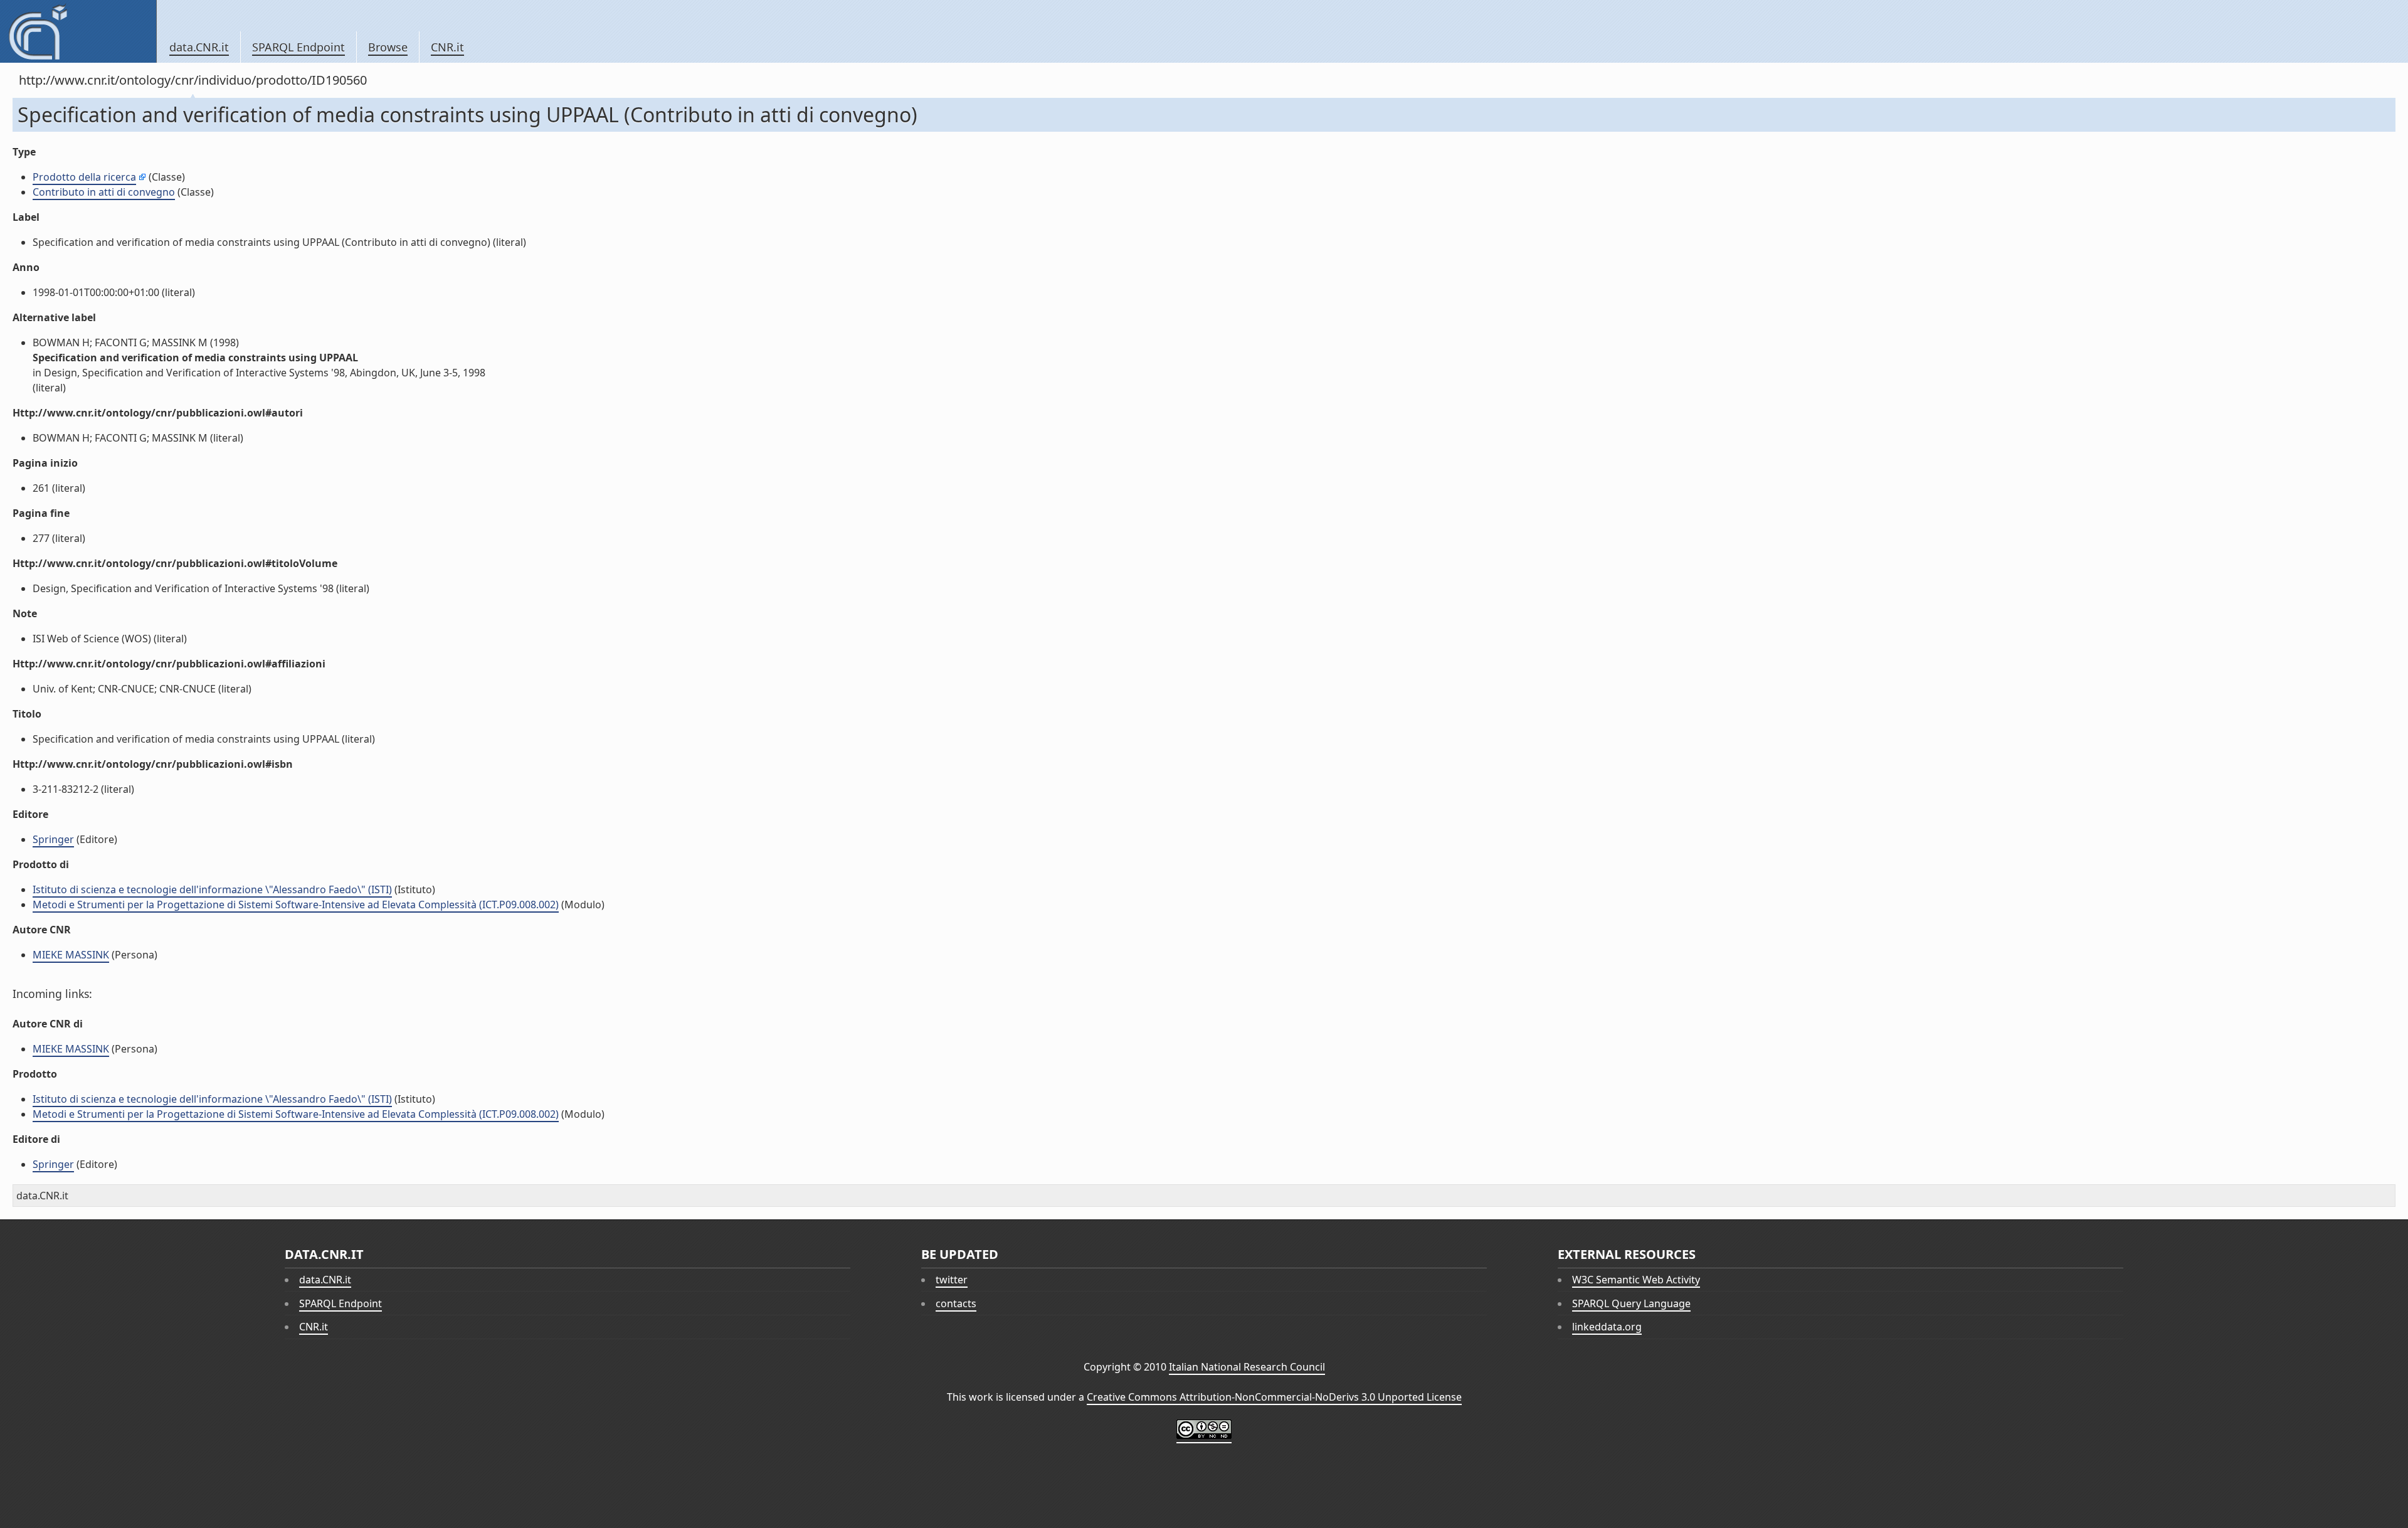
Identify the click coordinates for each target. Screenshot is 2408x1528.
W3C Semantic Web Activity (1636, 1280)
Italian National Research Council (1247, 1367)
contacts (956, 1303)
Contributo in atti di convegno (104, 192)
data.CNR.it (199, 47)
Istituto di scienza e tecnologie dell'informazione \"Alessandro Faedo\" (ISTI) (212, 889)
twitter (952, 1280)
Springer (53, 839)
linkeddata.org (1607, 1327)
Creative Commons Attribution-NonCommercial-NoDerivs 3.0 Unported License (1274, 1397)
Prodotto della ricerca (84, 177)
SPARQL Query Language (1631, 1303)
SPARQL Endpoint (298, 47)
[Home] (78, 31)
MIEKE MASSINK (71, 955)
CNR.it (447, 47)
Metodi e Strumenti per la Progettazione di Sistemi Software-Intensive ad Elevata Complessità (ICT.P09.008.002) (296, 905)
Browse (388, 47)
